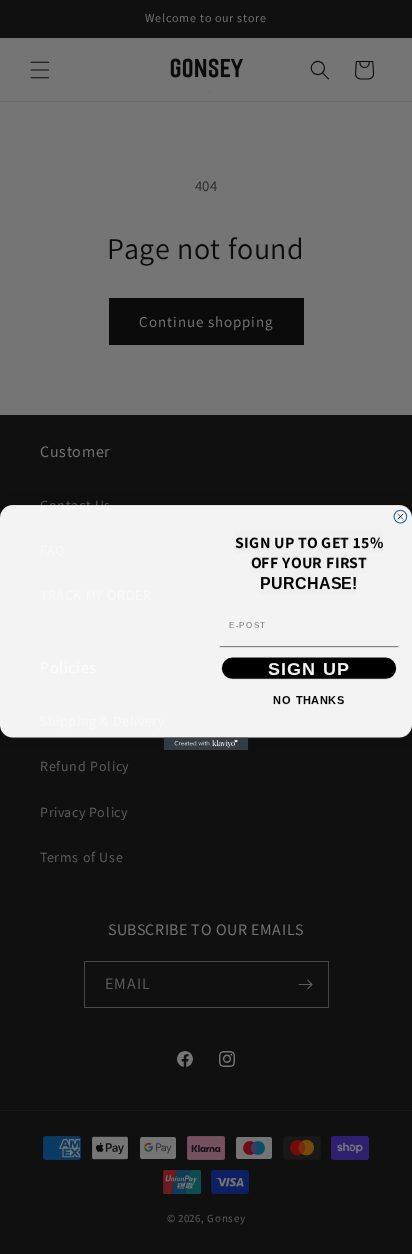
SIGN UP (309, 667)
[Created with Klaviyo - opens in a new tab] (206, 764)
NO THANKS (308, 699)
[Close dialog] (400, 495)
